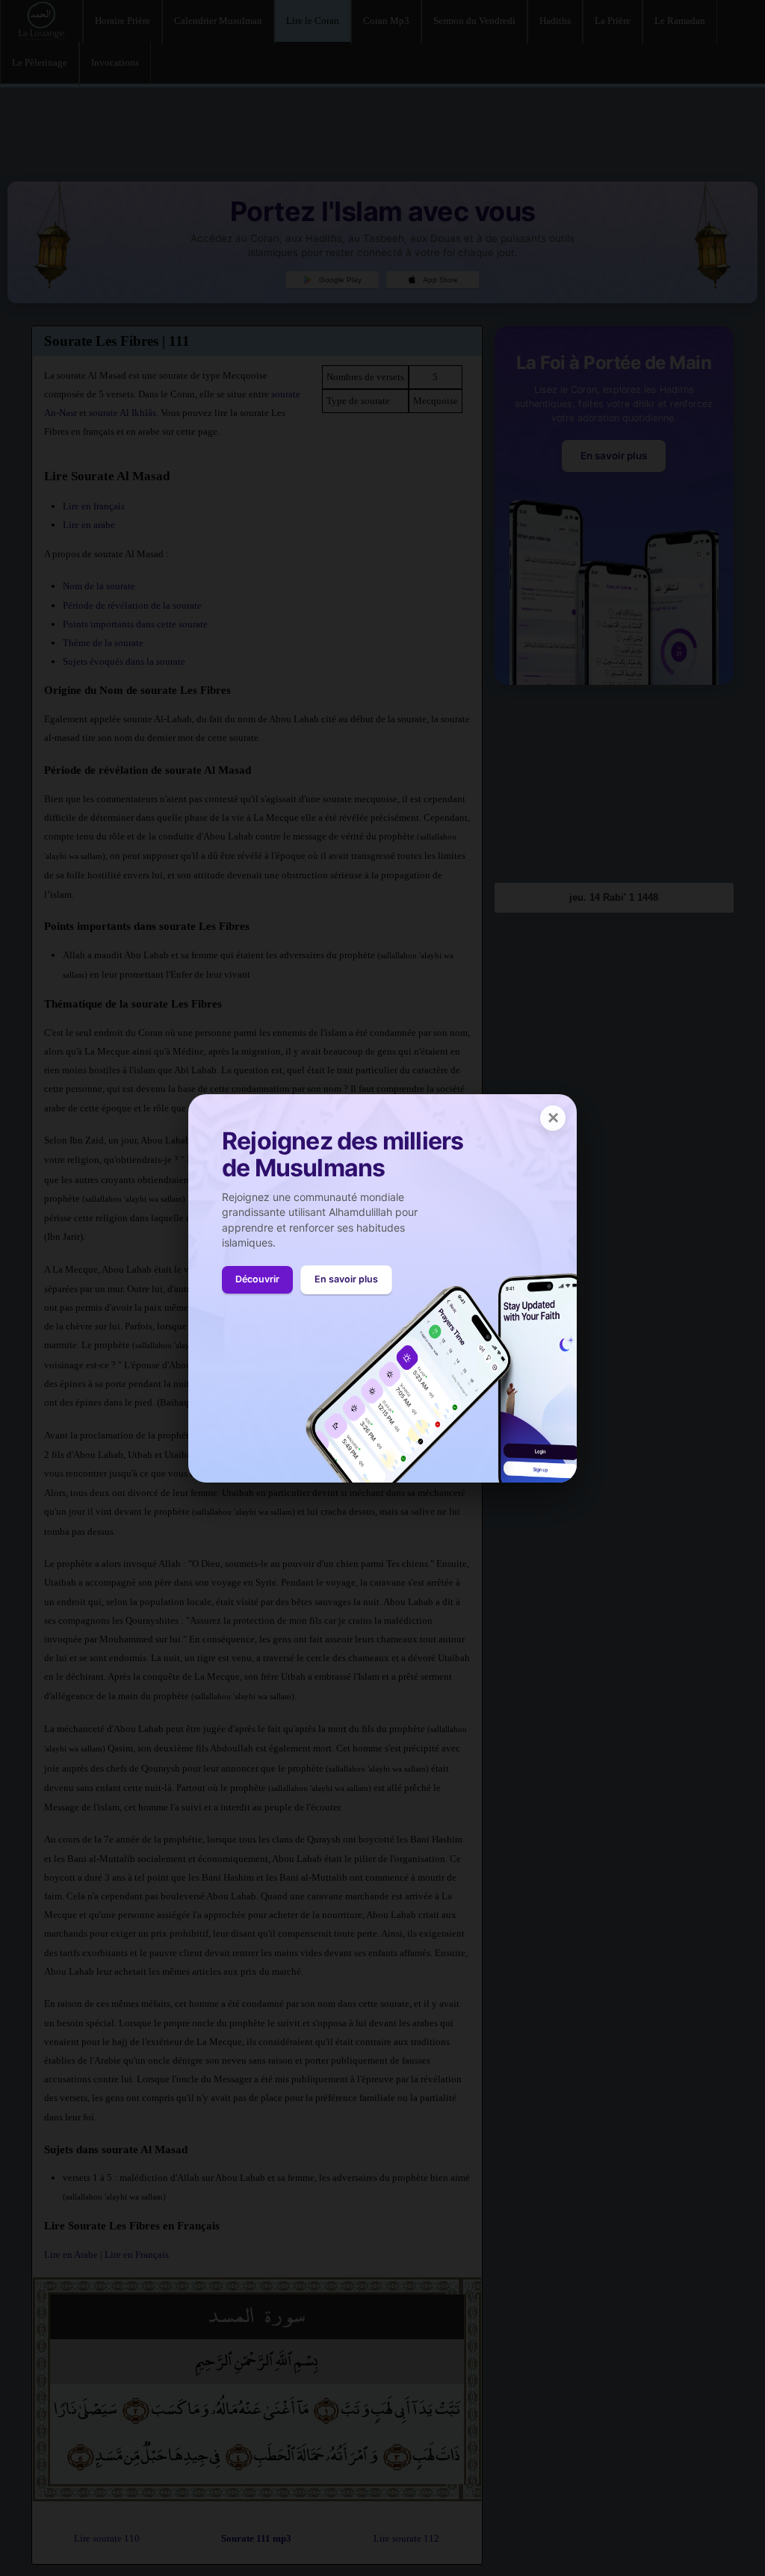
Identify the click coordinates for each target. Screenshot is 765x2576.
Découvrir (257, 1279)
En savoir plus (346, 1279)
